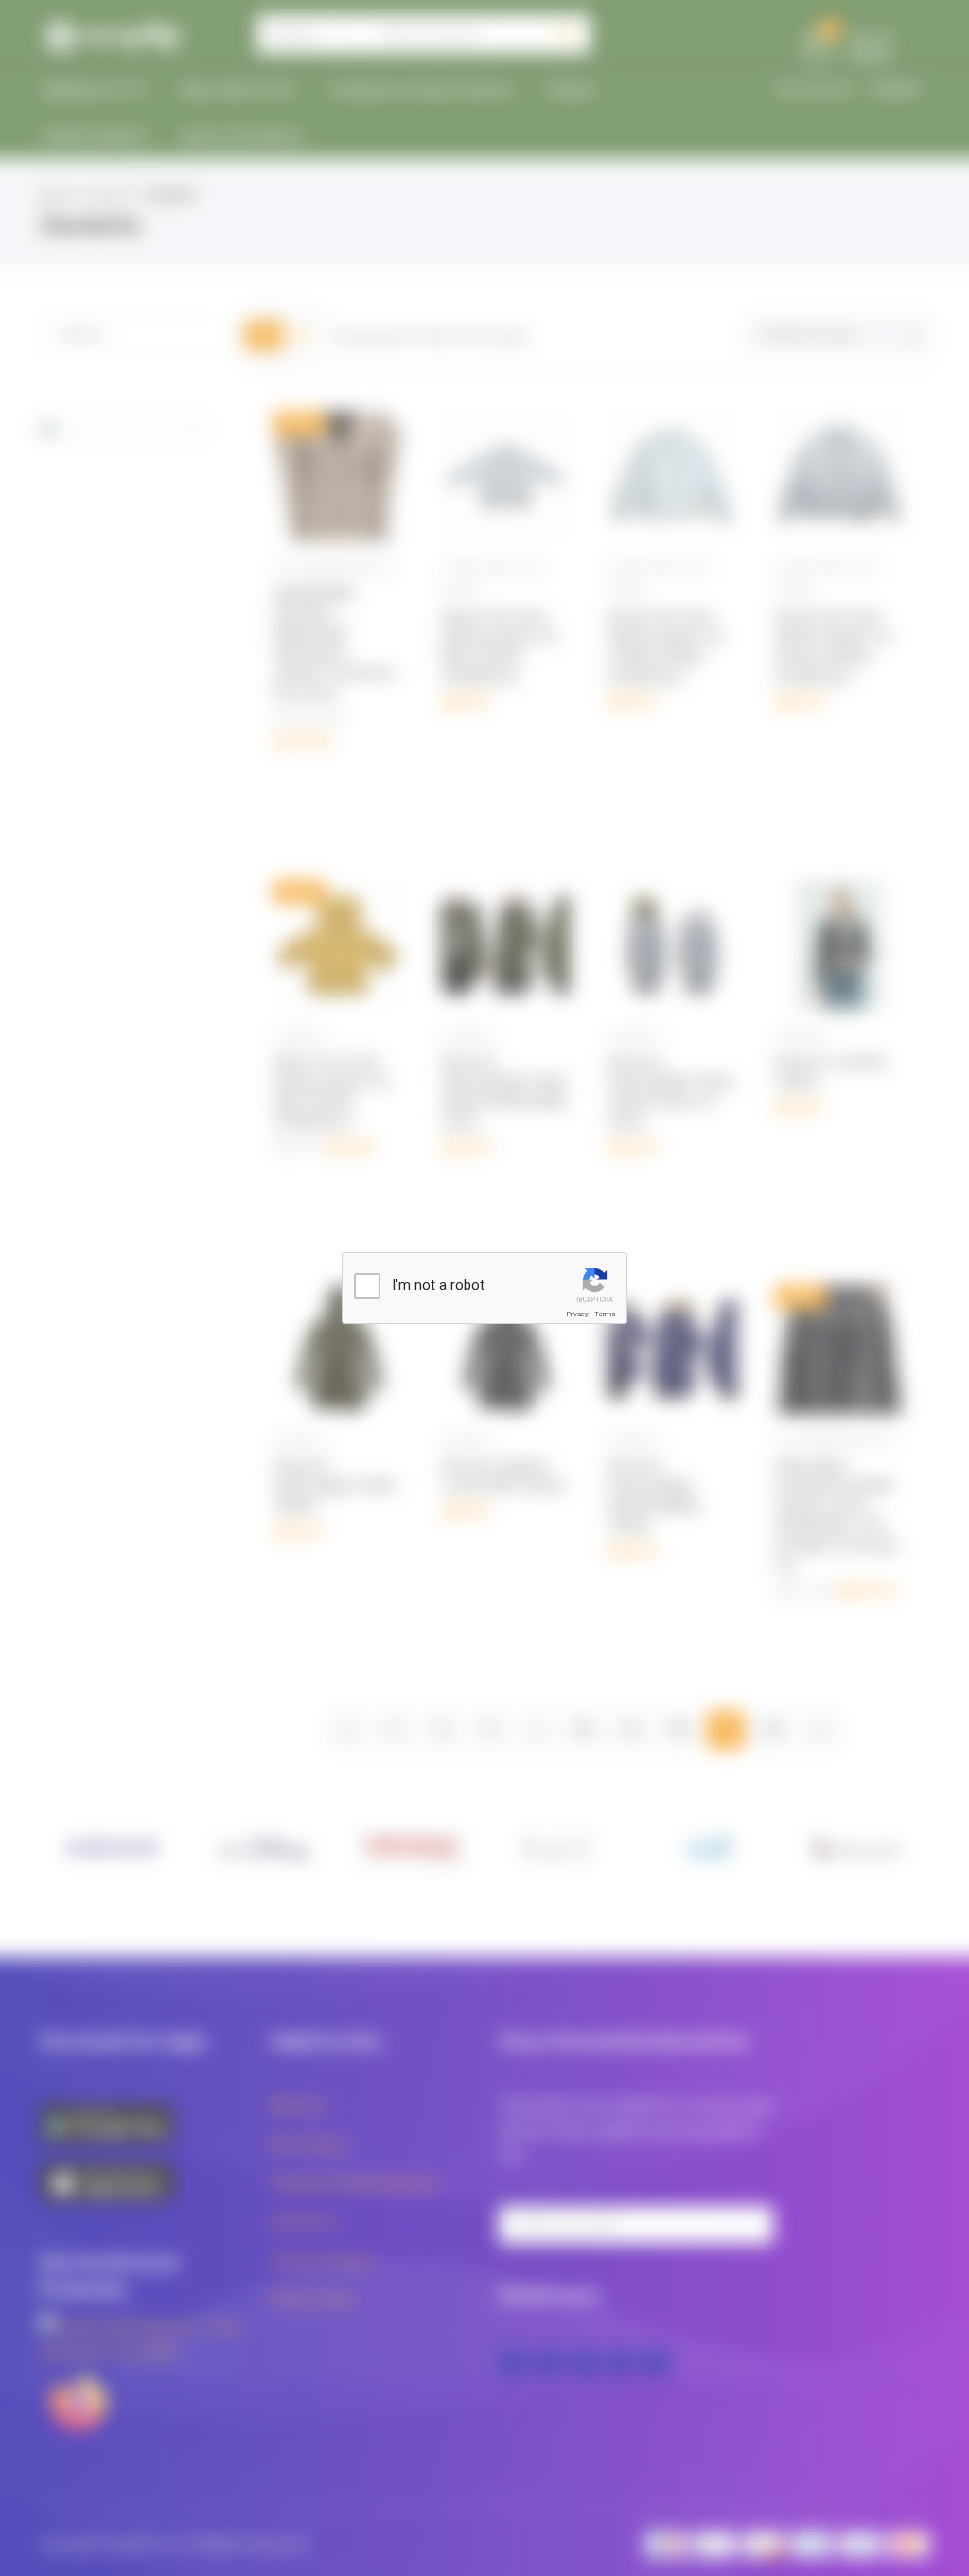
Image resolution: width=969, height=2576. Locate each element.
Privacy (577, 1314)
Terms (605, 1314)
